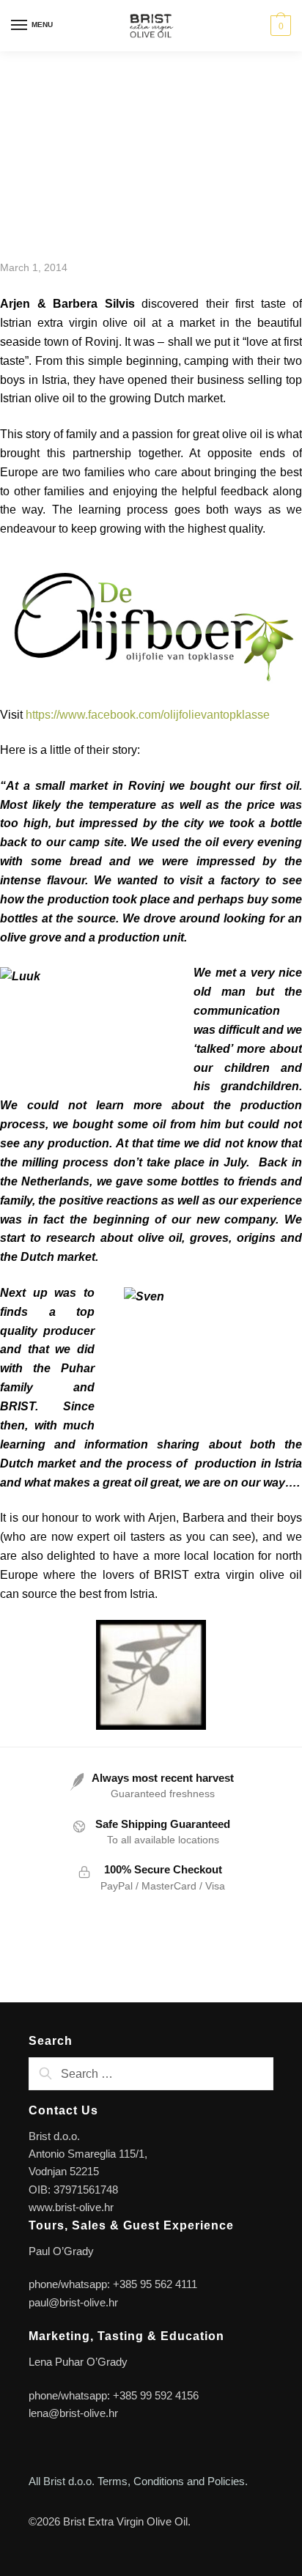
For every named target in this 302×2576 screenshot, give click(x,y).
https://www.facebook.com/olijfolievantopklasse (149, 715)
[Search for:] (151, 2074)
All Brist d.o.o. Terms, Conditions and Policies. (138, 2481)
